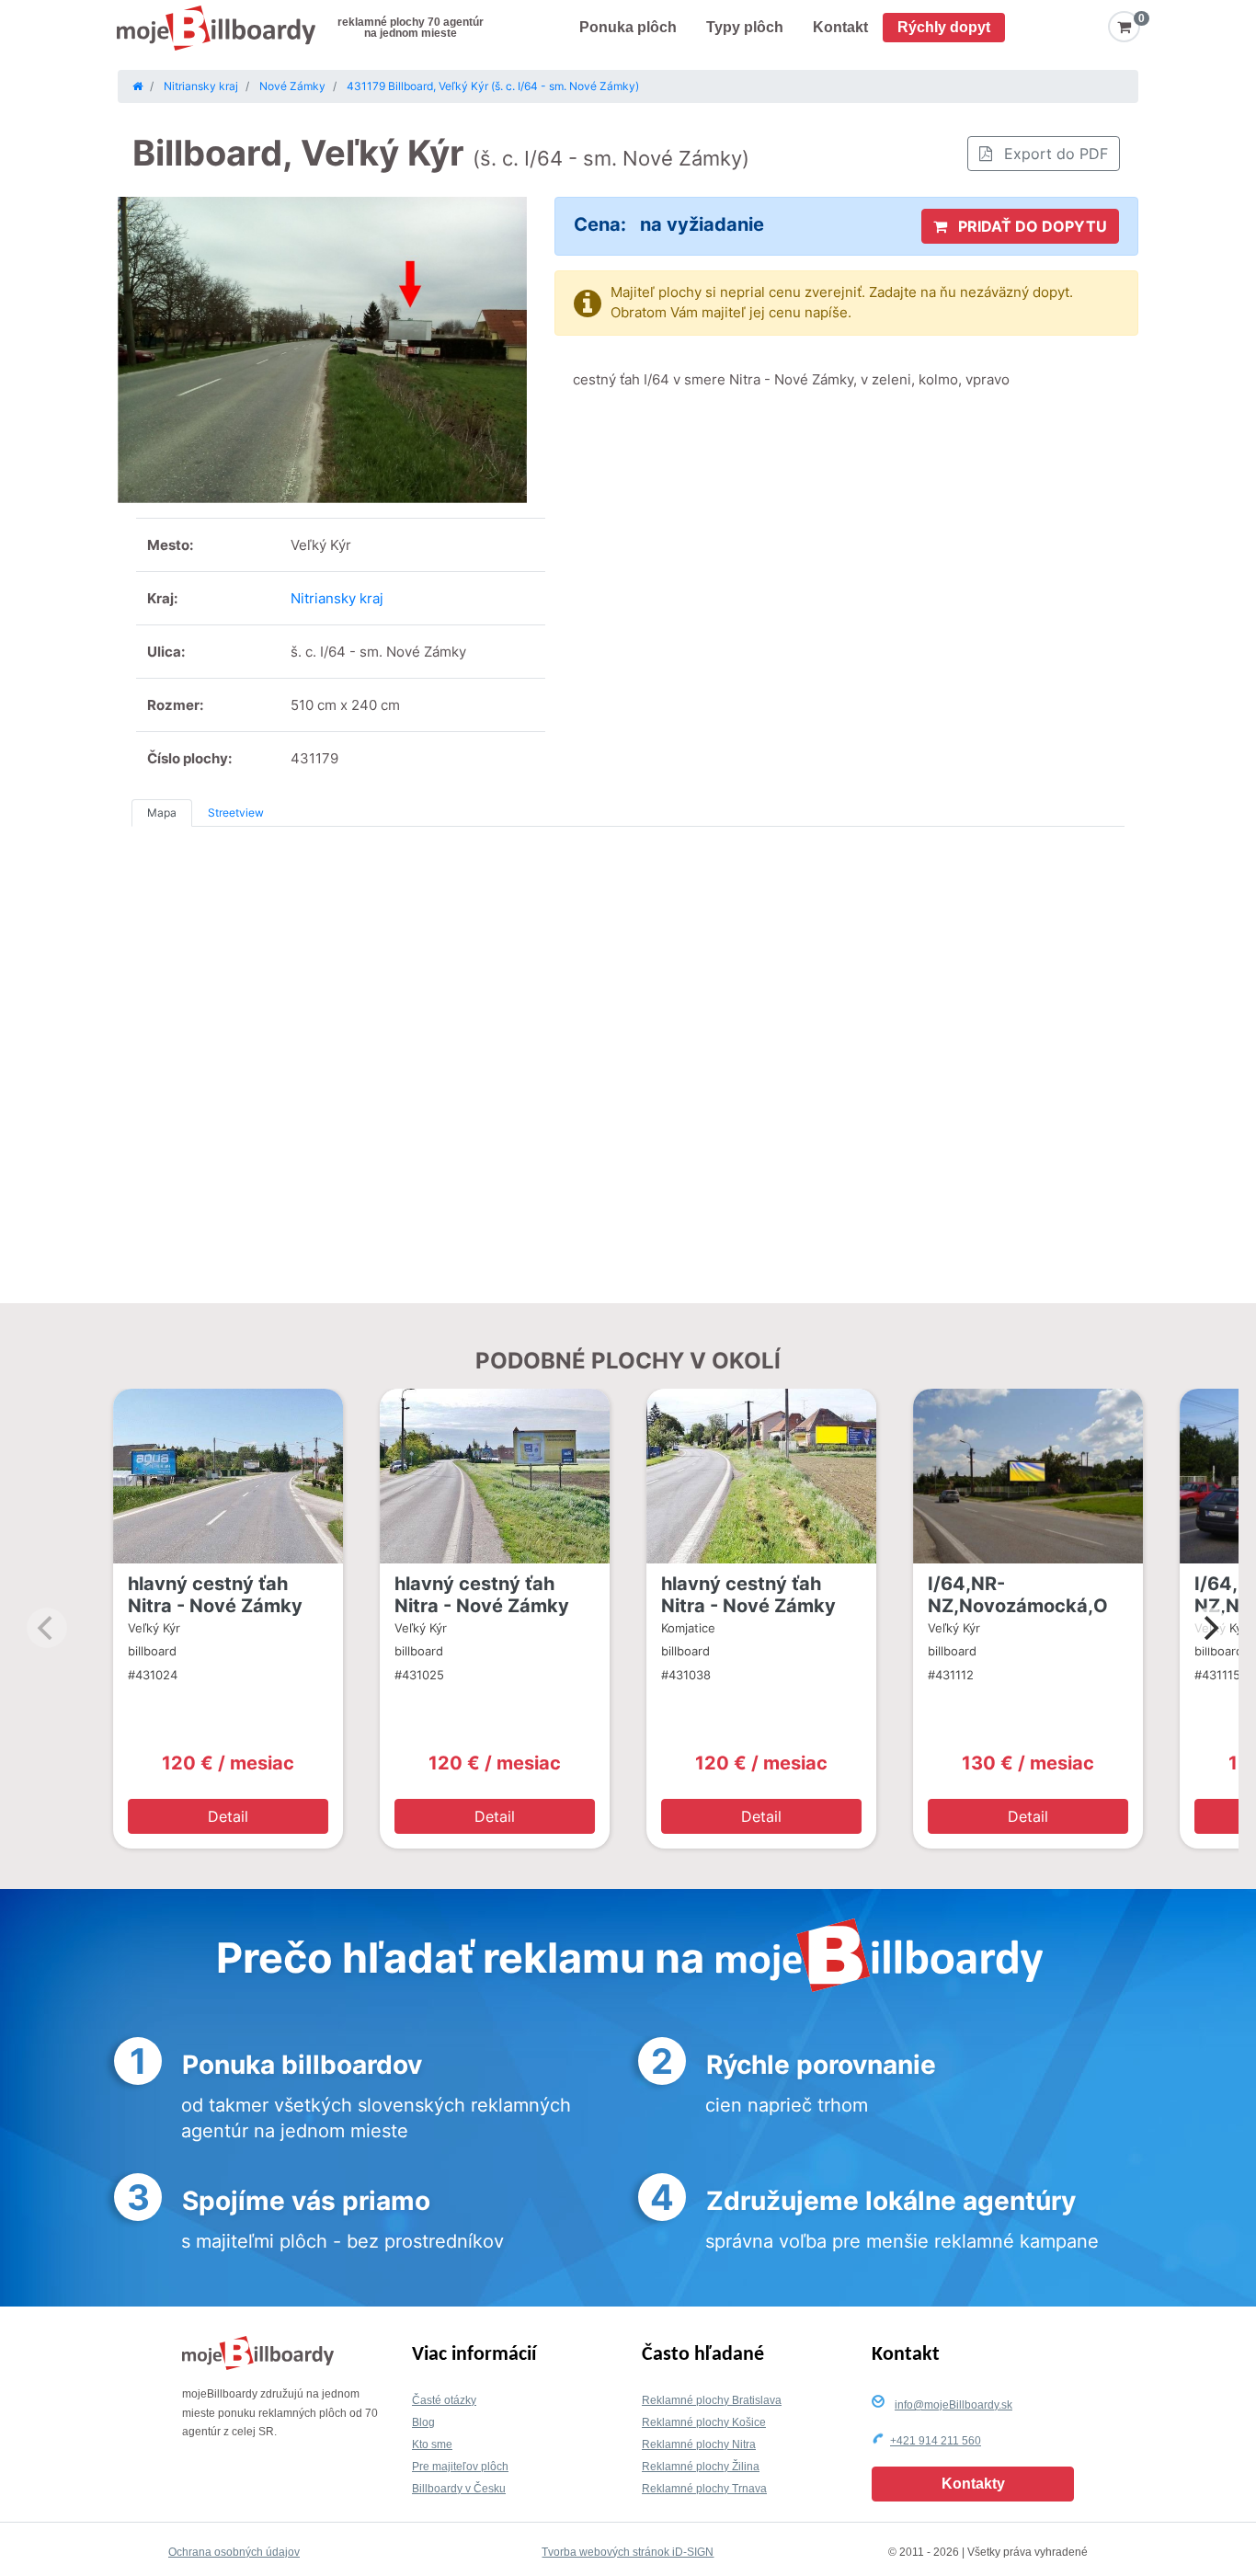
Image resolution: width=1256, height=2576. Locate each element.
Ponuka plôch (628, 27)
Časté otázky (444, 2400)
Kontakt (840, 27)
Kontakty (973, 2484)
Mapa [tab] (162, 813)
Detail (228, 1816)
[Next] (1209, 1628)
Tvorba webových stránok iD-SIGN (628, 2552)
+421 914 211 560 (936, 2441)
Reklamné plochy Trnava (704, 2489)
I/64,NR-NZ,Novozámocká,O (1018, 1595)
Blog (423, 2422)
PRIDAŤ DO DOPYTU (1031, 226)
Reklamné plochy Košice (704, 2422)
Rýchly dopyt (944, 27)
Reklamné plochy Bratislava (712, 2400)
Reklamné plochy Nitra (699, 2444)
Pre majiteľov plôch (460, 2467)
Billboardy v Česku (459, 2489)
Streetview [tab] (236, 813)
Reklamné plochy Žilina (701, 2467)
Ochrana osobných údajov (234, 2552)
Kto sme (432, 2444)
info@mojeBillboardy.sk (953, 2405)
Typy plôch (745, 27)
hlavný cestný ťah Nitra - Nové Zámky (215, 1595)
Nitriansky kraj (337, 598)
